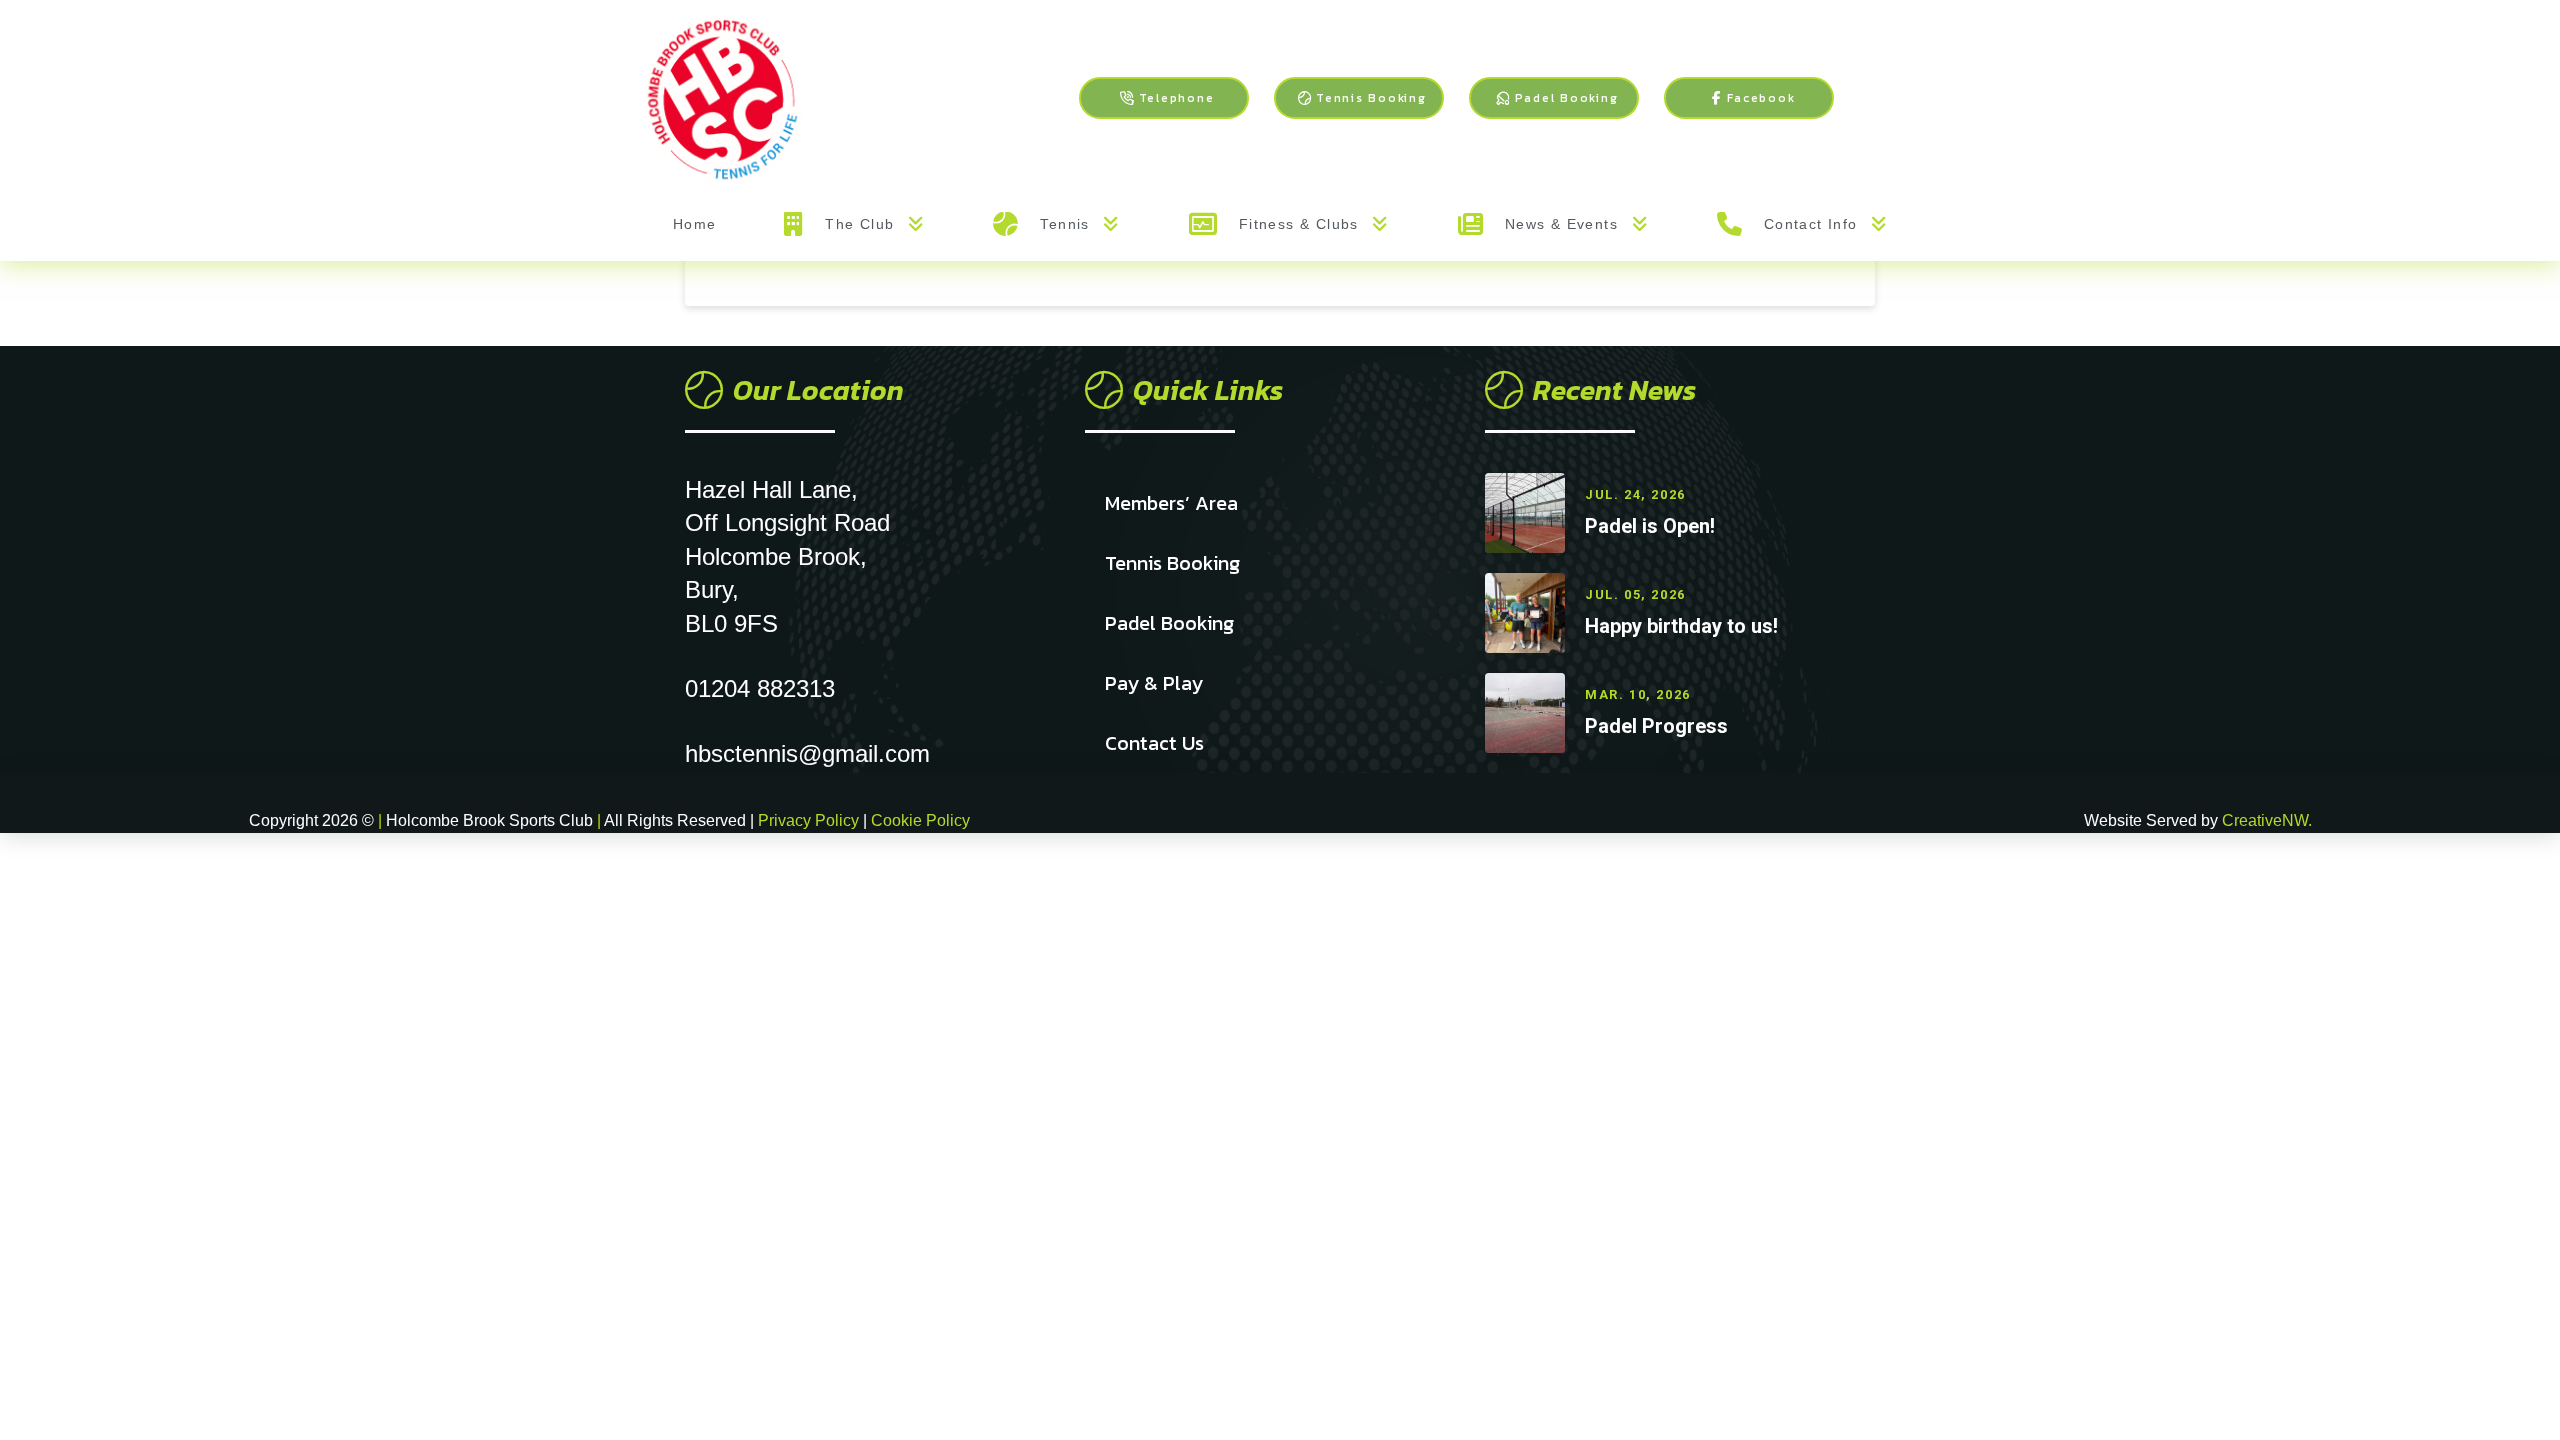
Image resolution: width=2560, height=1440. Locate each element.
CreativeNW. (2267, 820)
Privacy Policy (810, 820)
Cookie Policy (920, 820)
